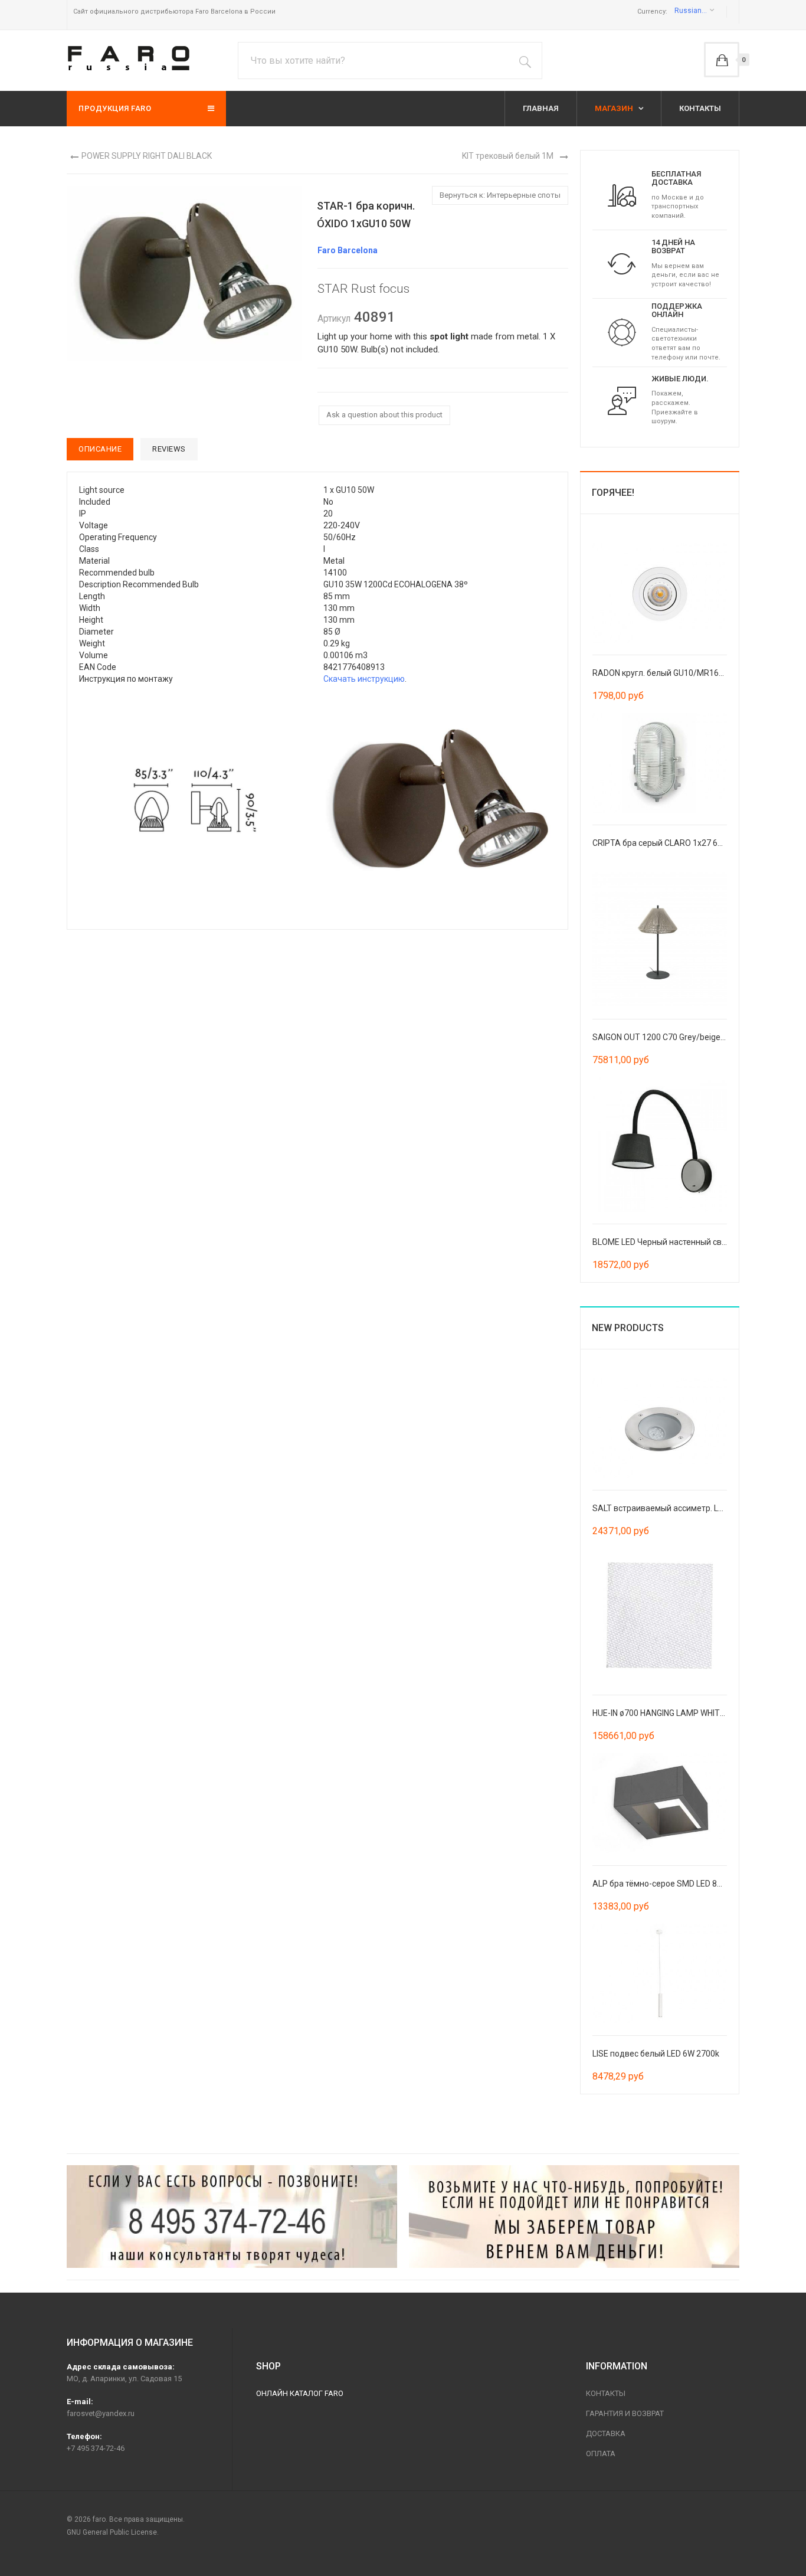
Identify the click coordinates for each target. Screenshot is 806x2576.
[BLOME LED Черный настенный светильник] (660, 1144)
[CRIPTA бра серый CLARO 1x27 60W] (660, 762)
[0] (722, 60)
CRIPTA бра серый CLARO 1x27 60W (661, 843)
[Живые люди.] (622, 400)
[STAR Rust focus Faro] (184, 273)
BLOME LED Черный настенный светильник (675, 1242)
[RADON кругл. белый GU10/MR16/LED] (660, 592)
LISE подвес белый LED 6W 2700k (656, 2054)
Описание (100, 449)
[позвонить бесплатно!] (232, 2217)
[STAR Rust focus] (195, 801)
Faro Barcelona (348, 250)
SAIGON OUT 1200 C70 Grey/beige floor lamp (676, 1037)
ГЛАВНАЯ (541, 108)
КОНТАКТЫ (700, 108)
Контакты (606, 2393)
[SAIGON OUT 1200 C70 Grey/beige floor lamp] (660, 939)
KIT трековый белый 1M (508, 156)
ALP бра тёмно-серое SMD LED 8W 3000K (671, 1884)
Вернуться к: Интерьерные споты (500, 195)
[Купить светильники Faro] (129, 58)
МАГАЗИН (615, 108)
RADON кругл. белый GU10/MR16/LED (664, 673)
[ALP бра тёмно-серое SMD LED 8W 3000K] (660, 1803)
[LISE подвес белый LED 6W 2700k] (660, 1973)
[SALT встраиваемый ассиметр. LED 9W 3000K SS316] (660, 1427)
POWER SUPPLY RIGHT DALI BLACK (147, 156)
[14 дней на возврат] (622, 263)
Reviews (169, 449)
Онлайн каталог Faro (300, 2393)
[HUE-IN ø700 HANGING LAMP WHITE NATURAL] (660, 1615)
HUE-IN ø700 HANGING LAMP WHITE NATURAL (678, 1713)
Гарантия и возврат (625, 2413)
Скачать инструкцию (364, 679)
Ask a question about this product (384, 415)
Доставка (606, 2433)
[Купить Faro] (574, 2217)
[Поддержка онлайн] (622, 332)
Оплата (601, 2454)
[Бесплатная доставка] (622, 195)
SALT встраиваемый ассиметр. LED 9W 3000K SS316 (693, 1508)
